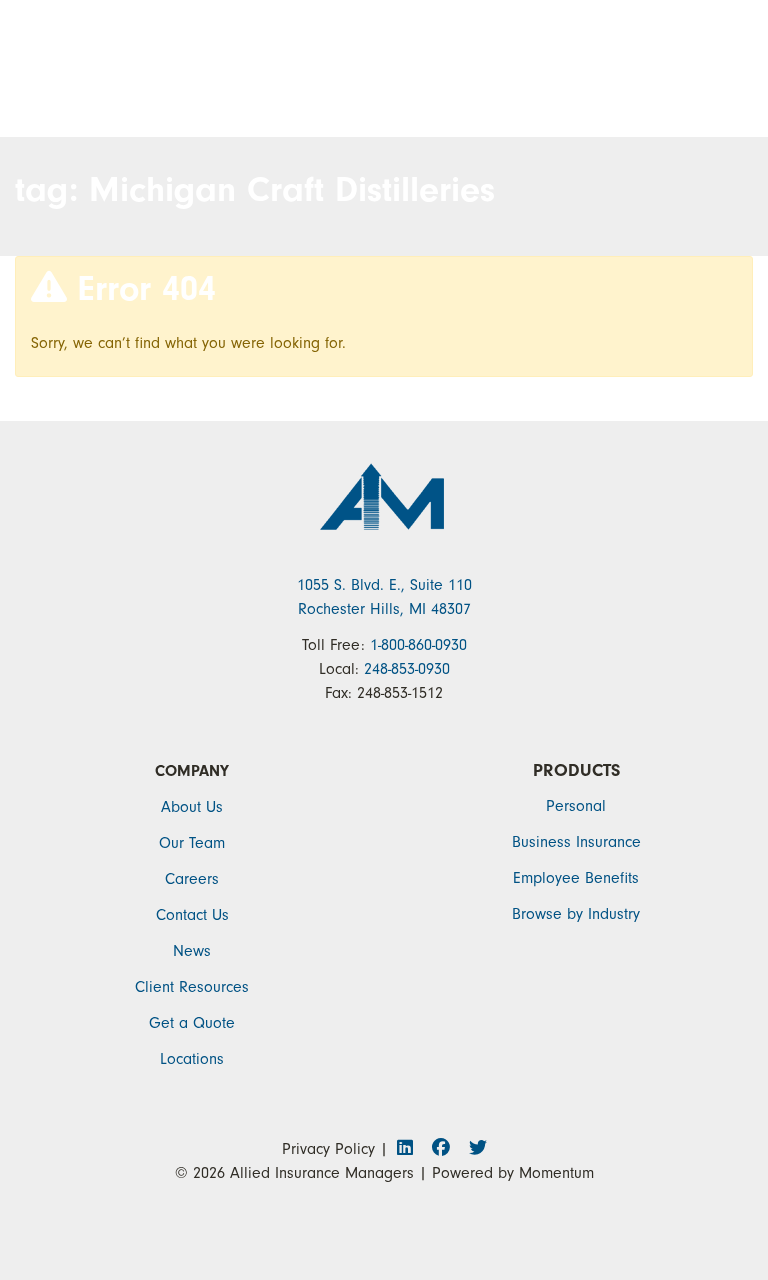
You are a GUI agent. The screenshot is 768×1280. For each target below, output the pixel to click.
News (192, 951)
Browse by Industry (576, 914)
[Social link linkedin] (410, 1149)
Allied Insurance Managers (322, 1173)
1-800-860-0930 (418, 645)
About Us (192, 807)
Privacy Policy (328, 1149)
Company (192, 771)
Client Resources (192, 987)
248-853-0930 (407, 669)
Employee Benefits (576, 878)
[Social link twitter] (476, 1149)
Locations (192, 1059)
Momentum (556, 1173)
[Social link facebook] (446, 1149)
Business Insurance (576, 842)
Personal (576, 806)
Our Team (192, 843)
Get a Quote (192, 1023)
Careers (192, 879)
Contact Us (192, 915)
